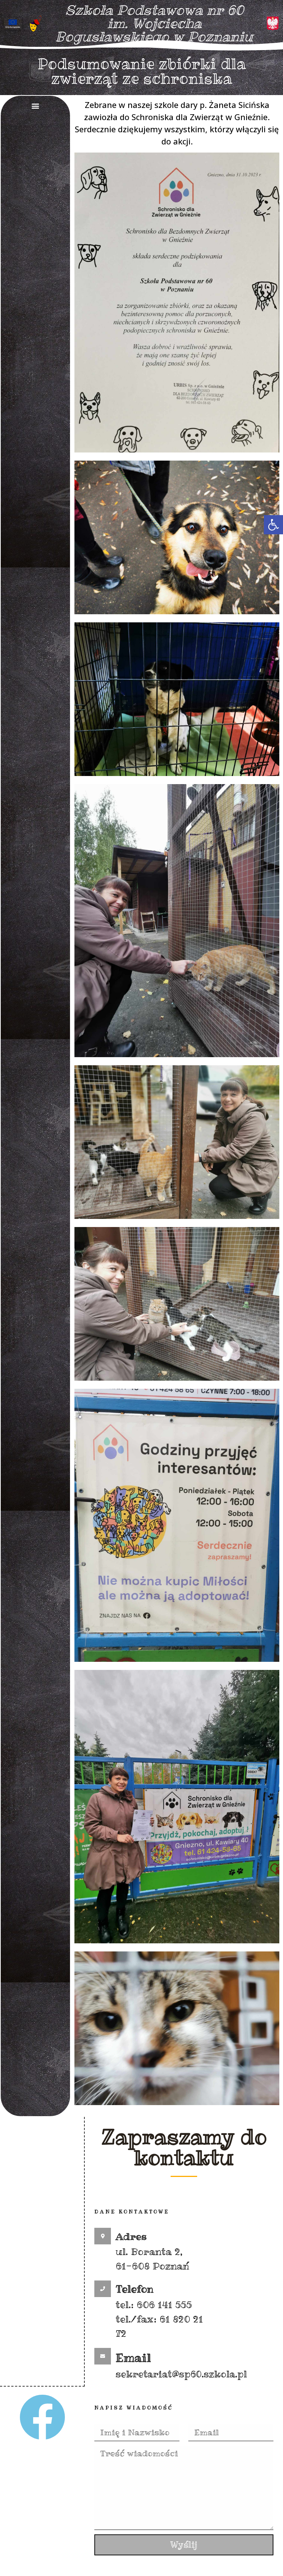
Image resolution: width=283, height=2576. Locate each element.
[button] (273, 525)
